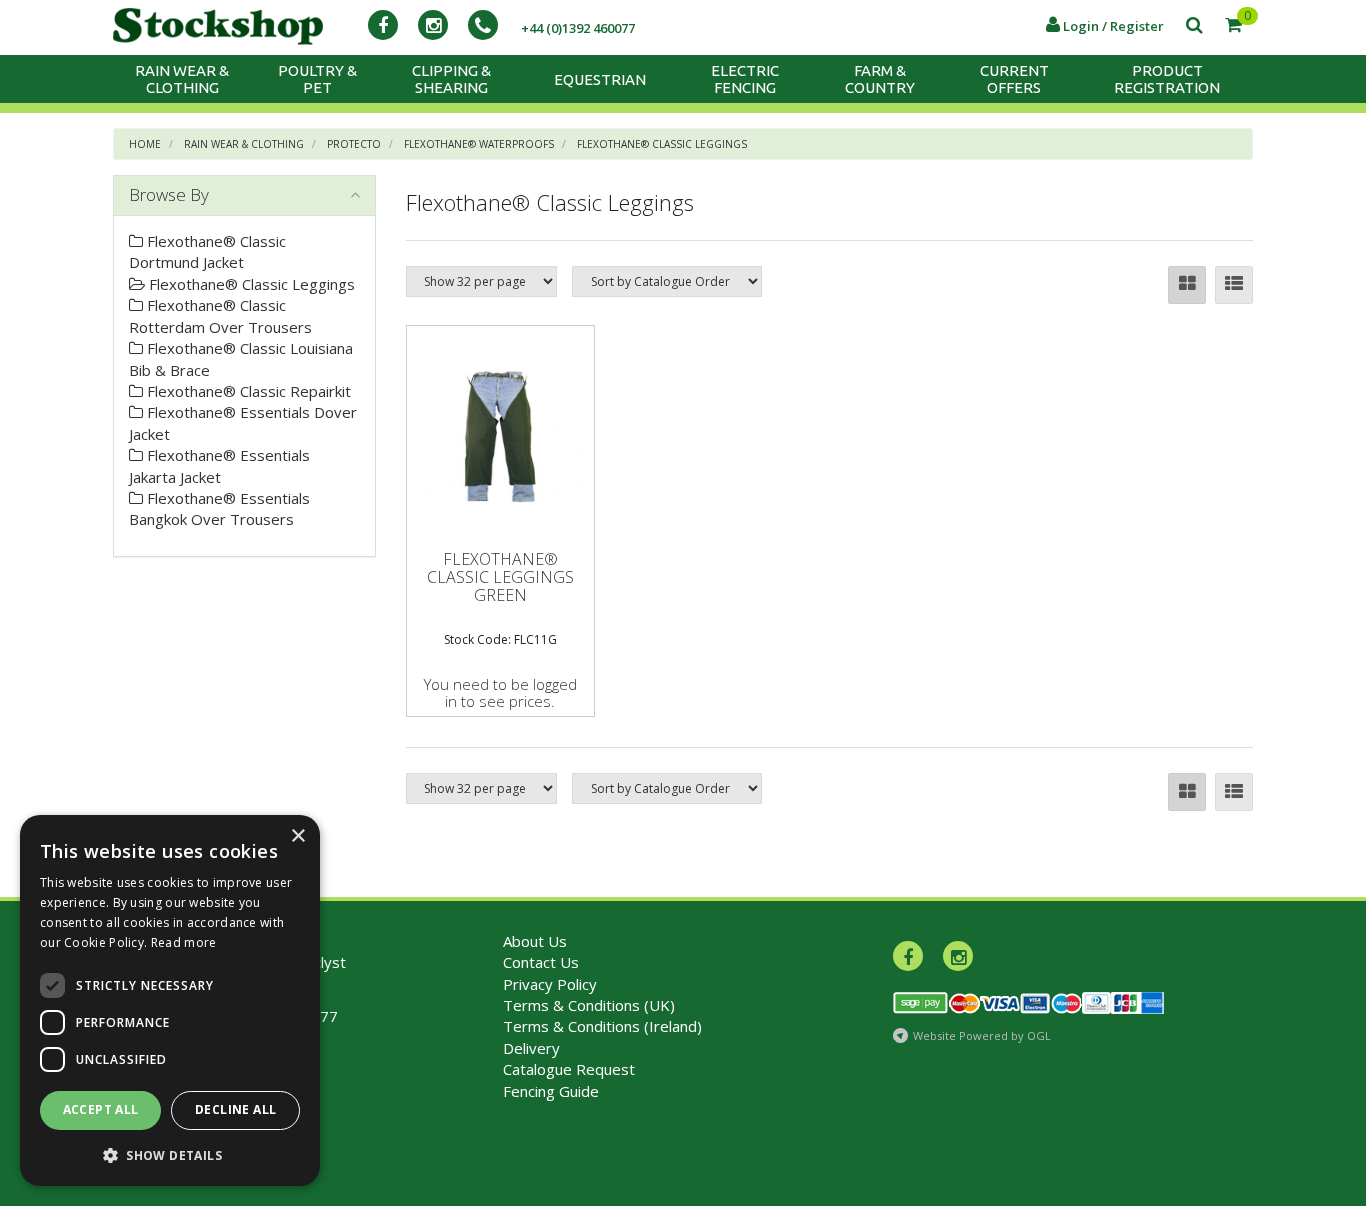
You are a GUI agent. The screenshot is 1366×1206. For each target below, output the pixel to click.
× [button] (297, 836)
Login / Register (1112, 26)
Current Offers (1014, 79)
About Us (535, 941)
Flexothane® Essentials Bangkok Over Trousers (219, 508)
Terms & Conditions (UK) (589, 1005)
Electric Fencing (745, 79)
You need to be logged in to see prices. (500, 692)
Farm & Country (880, 79)
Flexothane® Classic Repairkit (247, 391)
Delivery (531, 1048)
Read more (184, 942)
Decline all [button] (235, 1109)
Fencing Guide (551, 1091)
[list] (1234, 285)
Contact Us (541, 962)
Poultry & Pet (317, 79)
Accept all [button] (101, 1109)
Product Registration (1167, 79)
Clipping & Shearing (451, 79)
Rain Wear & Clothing (182, 79)
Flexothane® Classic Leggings (662, 144)
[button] (170, 1154)
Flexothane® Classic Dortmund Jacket (207, 251)
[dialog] (170, 1000)
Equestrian (600, 79)
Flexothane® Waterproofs (479, 144)
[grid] (1187, 285)
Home (145, 144)
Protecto (354, 144)
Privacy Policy (550, 984)
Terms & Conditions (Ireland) (602, 1026)
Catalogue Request (569, 1069)
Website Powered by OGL (982, 1035)
